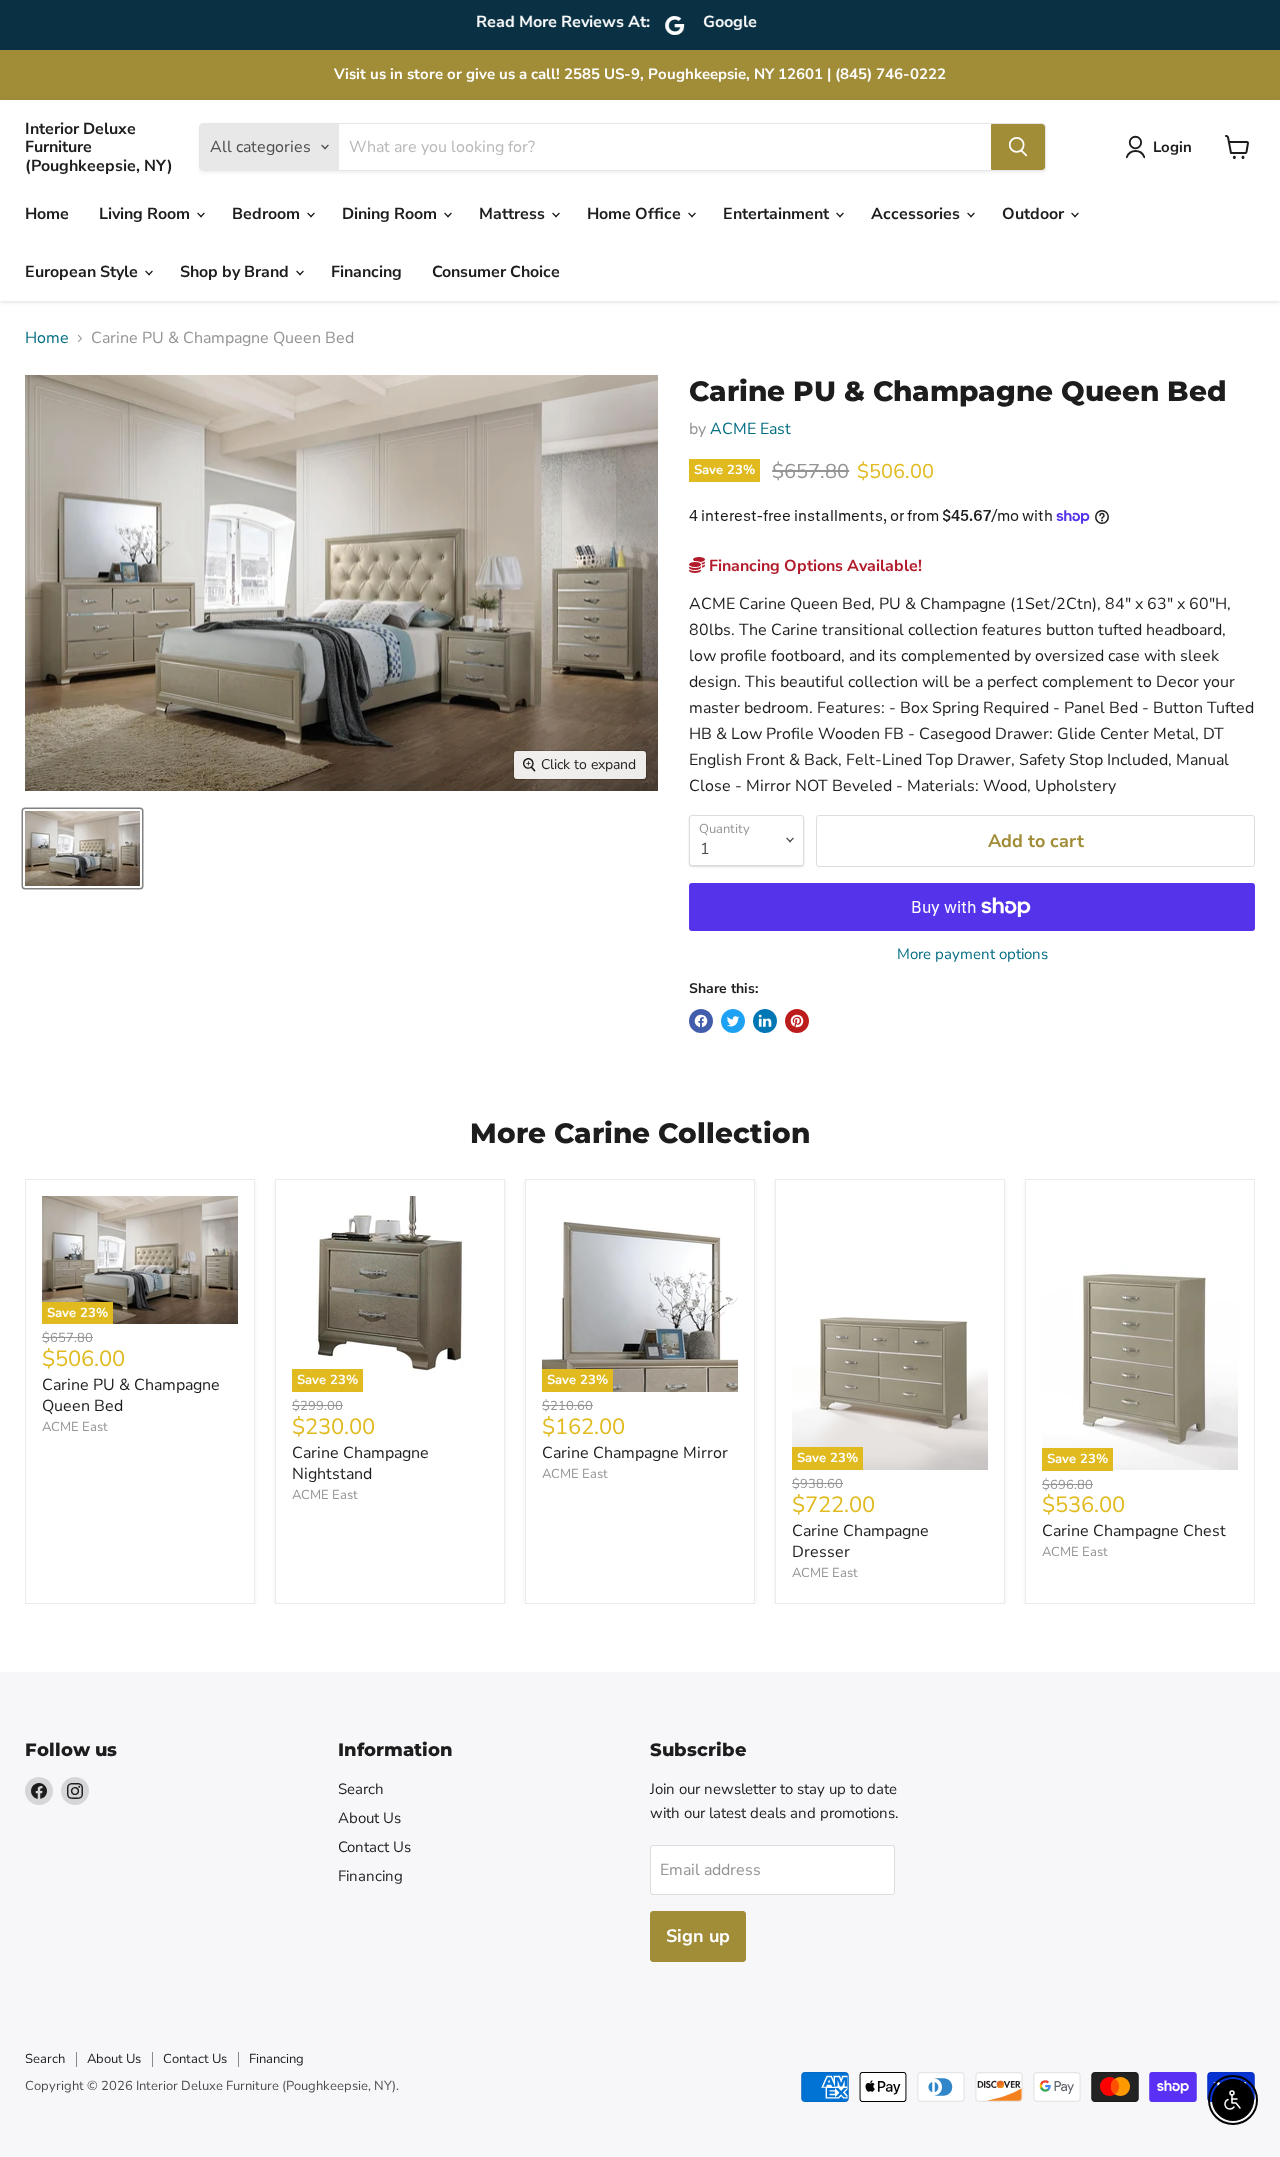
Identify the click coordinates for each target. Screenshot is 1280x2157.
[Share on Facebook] (701, 1021)
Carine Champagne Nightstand (360, 1463)
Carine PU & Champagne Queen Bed (131, 1395)
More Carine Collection (640, 1133)
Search (361, 1789)
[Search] (1018, 147)
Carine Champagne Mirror (635, 1453)
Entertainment (778, 214)
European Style (83, 272)
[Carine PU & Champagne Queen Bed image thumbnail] (82, 848)
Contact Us (374, 1847)
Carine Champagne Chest (1134, 1531)
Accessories (917, 214)
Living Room (146, 214)
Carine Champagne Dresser (860, 1541)
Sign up (698, 1936)
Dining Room (391, 214)
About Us (369, 1818)
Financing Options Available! (813, 566)
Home (47, 214)
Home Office (636, 214)
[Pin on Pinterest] (797, 1021)
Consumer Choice (496, 272)
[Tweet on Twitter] (733, 1021)
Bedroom (268, 214)
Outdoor (1035, 214)
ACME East (750, 429)
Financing (366, 272)
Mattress (514, 214)
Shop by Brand (236, 272)
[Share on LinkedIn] (765, 1021)
